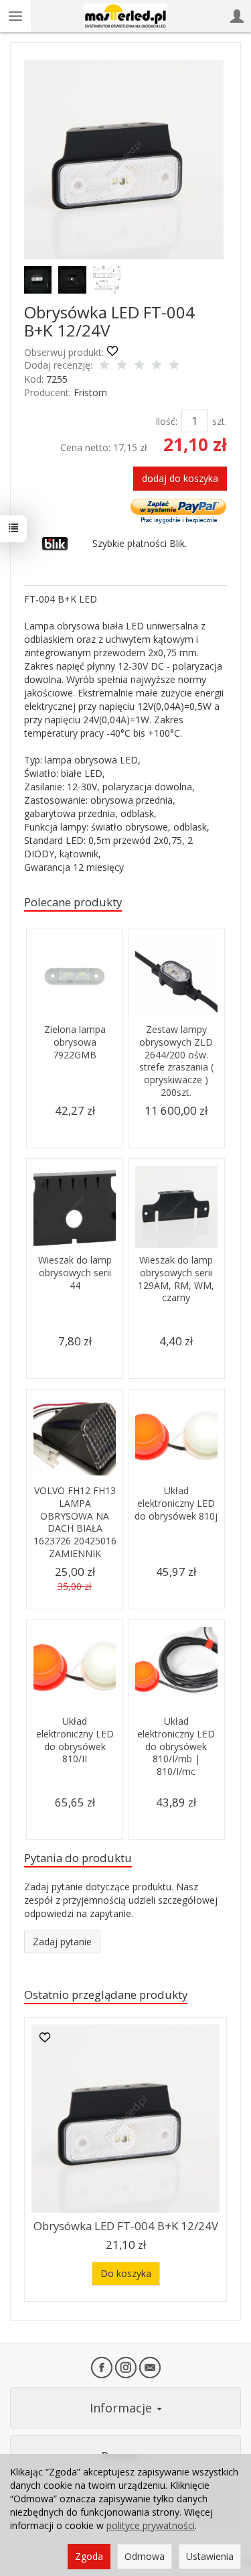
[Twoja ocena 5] (174, 366)
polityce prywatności (151, 2525)
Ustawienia (210, 2556)
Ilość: (166, 421)
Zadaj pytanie (62, 1942)
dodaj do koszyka (180, 478)
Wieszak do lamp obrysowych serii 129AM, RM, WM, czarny (176, 1279)
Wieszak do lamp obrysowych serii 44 (75, 1273)
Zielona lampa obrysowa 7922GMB (75, 1042)
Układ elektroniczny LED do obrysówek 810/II (75, 1740)
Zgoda (89, 2556)
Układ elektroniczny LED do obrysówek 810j (176, 1503)
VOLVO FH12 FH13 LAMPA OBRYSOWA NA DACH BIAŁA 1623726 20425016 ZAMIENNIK (75, 1522)
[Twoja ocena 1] (104, 366)
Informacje (122, 2408)
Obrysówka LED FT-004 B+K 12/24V (126, 2226)
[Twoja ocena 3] (139, 366)
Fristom (90, 392)
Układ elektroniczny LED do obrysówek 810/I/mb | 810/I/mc (176, 1746)
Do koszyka (126, 2273)
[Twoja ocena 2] (122, 366)
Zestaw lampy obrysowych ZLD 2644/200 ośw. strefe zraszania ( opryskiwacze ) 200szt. (176, 1061)
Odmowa (145, 2556)
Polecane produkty (73, 902)
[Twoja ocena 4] (157, 366)
